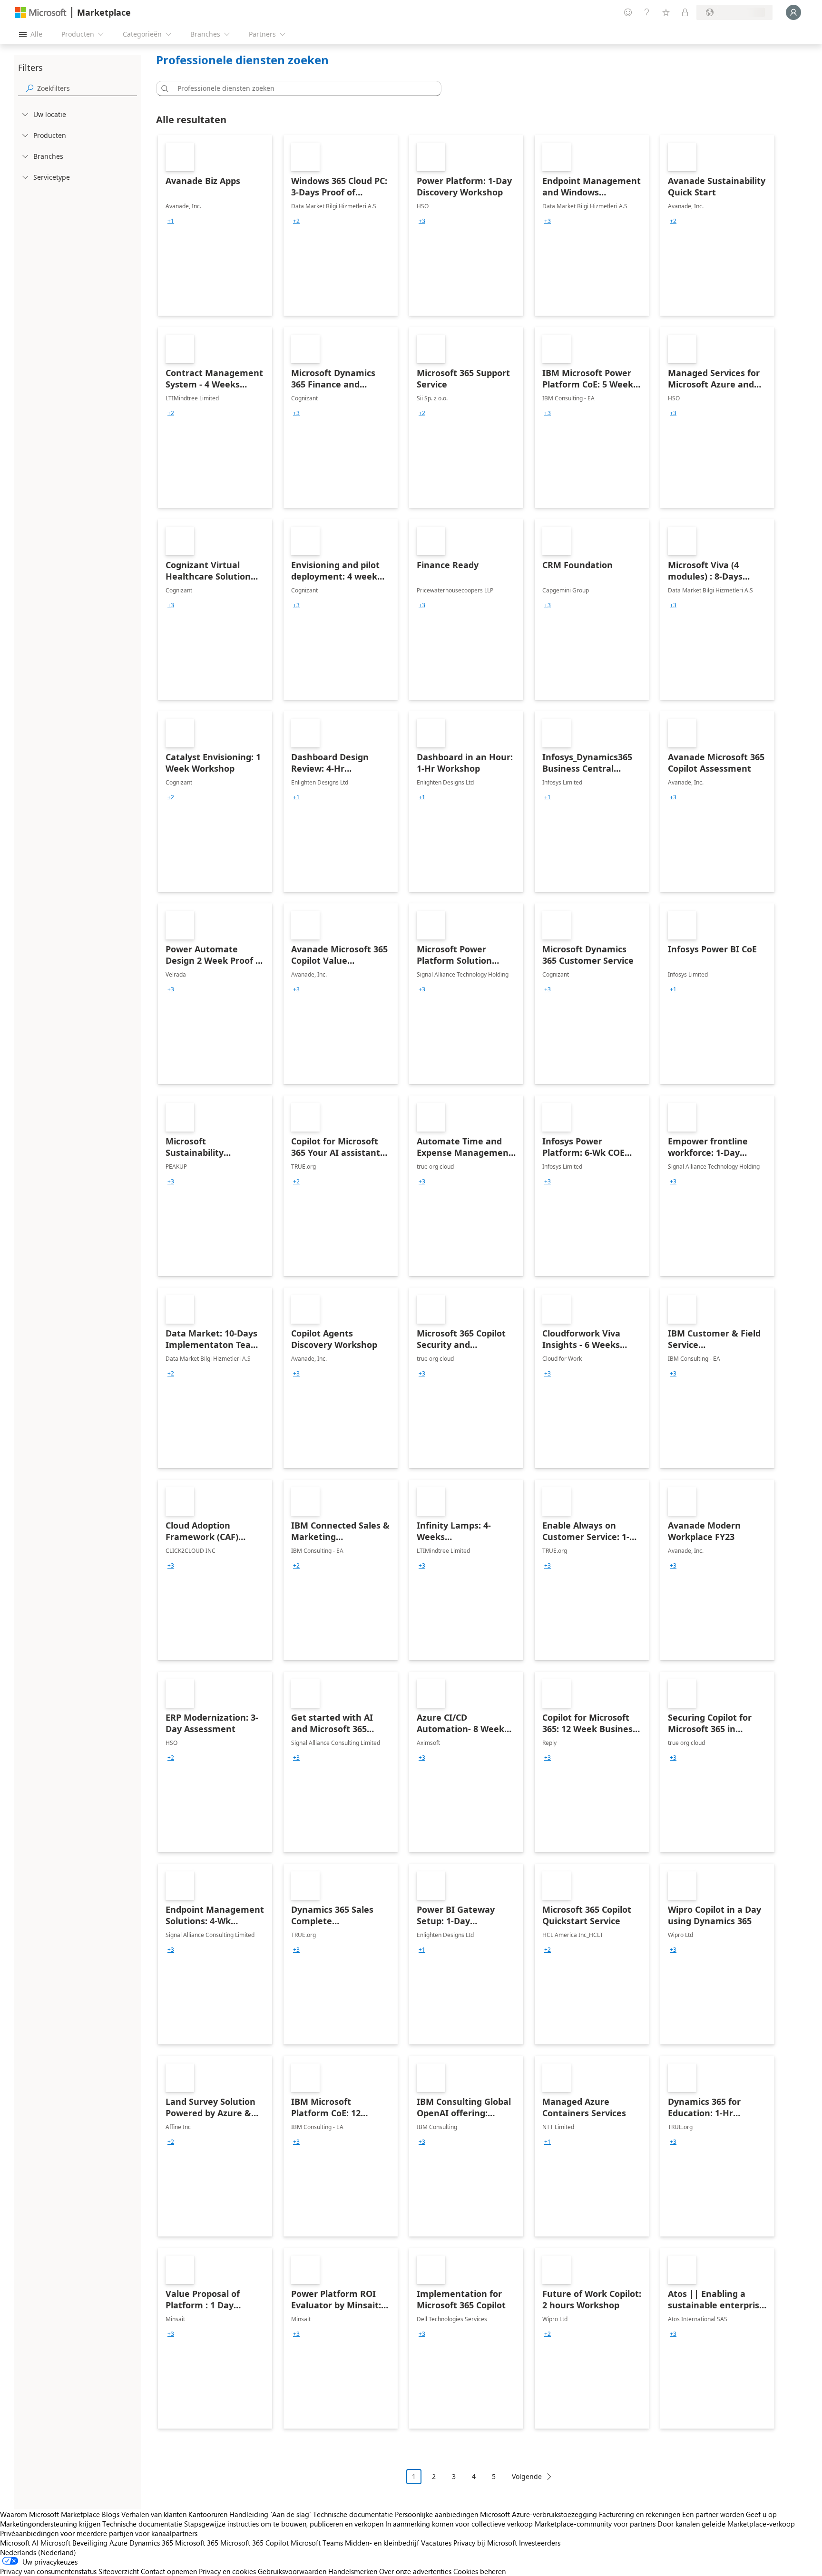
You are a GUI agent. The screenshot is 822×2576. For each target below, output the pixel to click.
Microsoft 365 (197, 2543)
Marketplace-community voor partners (595, 2524)
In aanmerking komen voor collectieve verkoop (459, 2524)
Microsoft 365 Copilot (254, 2543)
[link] (215, 225)
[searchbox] (87, 88)
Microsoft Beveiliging (74, 2543)
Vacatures (436, 2543)
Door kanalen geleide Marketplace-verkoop (726, 2524)
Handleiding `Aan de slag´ (270, 2514)
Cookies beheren (479, 2571)
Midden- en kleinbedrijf (382, 2543)
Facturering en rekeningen (640, 2514)
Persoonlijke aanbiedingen (436, 2514)
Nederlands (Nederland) (38, 2552)
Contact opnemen (169, 2571)
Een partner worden (713, 2514)
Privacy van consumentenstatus (48, 2571)
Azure (118, 2543)
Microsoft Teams (317, 2543)
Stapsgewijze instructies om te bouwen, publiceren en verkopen (284, 2524)
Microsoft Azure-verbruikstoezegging (539, 2514)
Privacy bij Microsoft (485, 2543)
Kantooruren (208, 2514)
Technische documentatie (353, 2514)
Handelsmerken (353, 2571)
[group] (171, 221)
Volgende (527, 2476)
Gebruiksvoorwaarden (292, 2571)
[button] (163, 88)
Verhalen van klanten (154, 2514)
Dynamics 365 (151, 2543)
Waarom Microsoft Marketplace (50, 2514)
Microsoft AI (19, 2543)
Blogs (111, 2514)
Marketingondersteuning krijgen (50, 2524)
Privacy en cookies (227, 2571)
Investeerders (540, 2543)
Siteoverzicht (119, 2571)
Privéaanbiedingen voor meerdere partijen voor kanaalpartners (99, 2533)
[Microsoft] (41, 13)
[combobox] (302, 88)
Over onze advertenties (415, 2571)
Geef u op (761, 2514)
